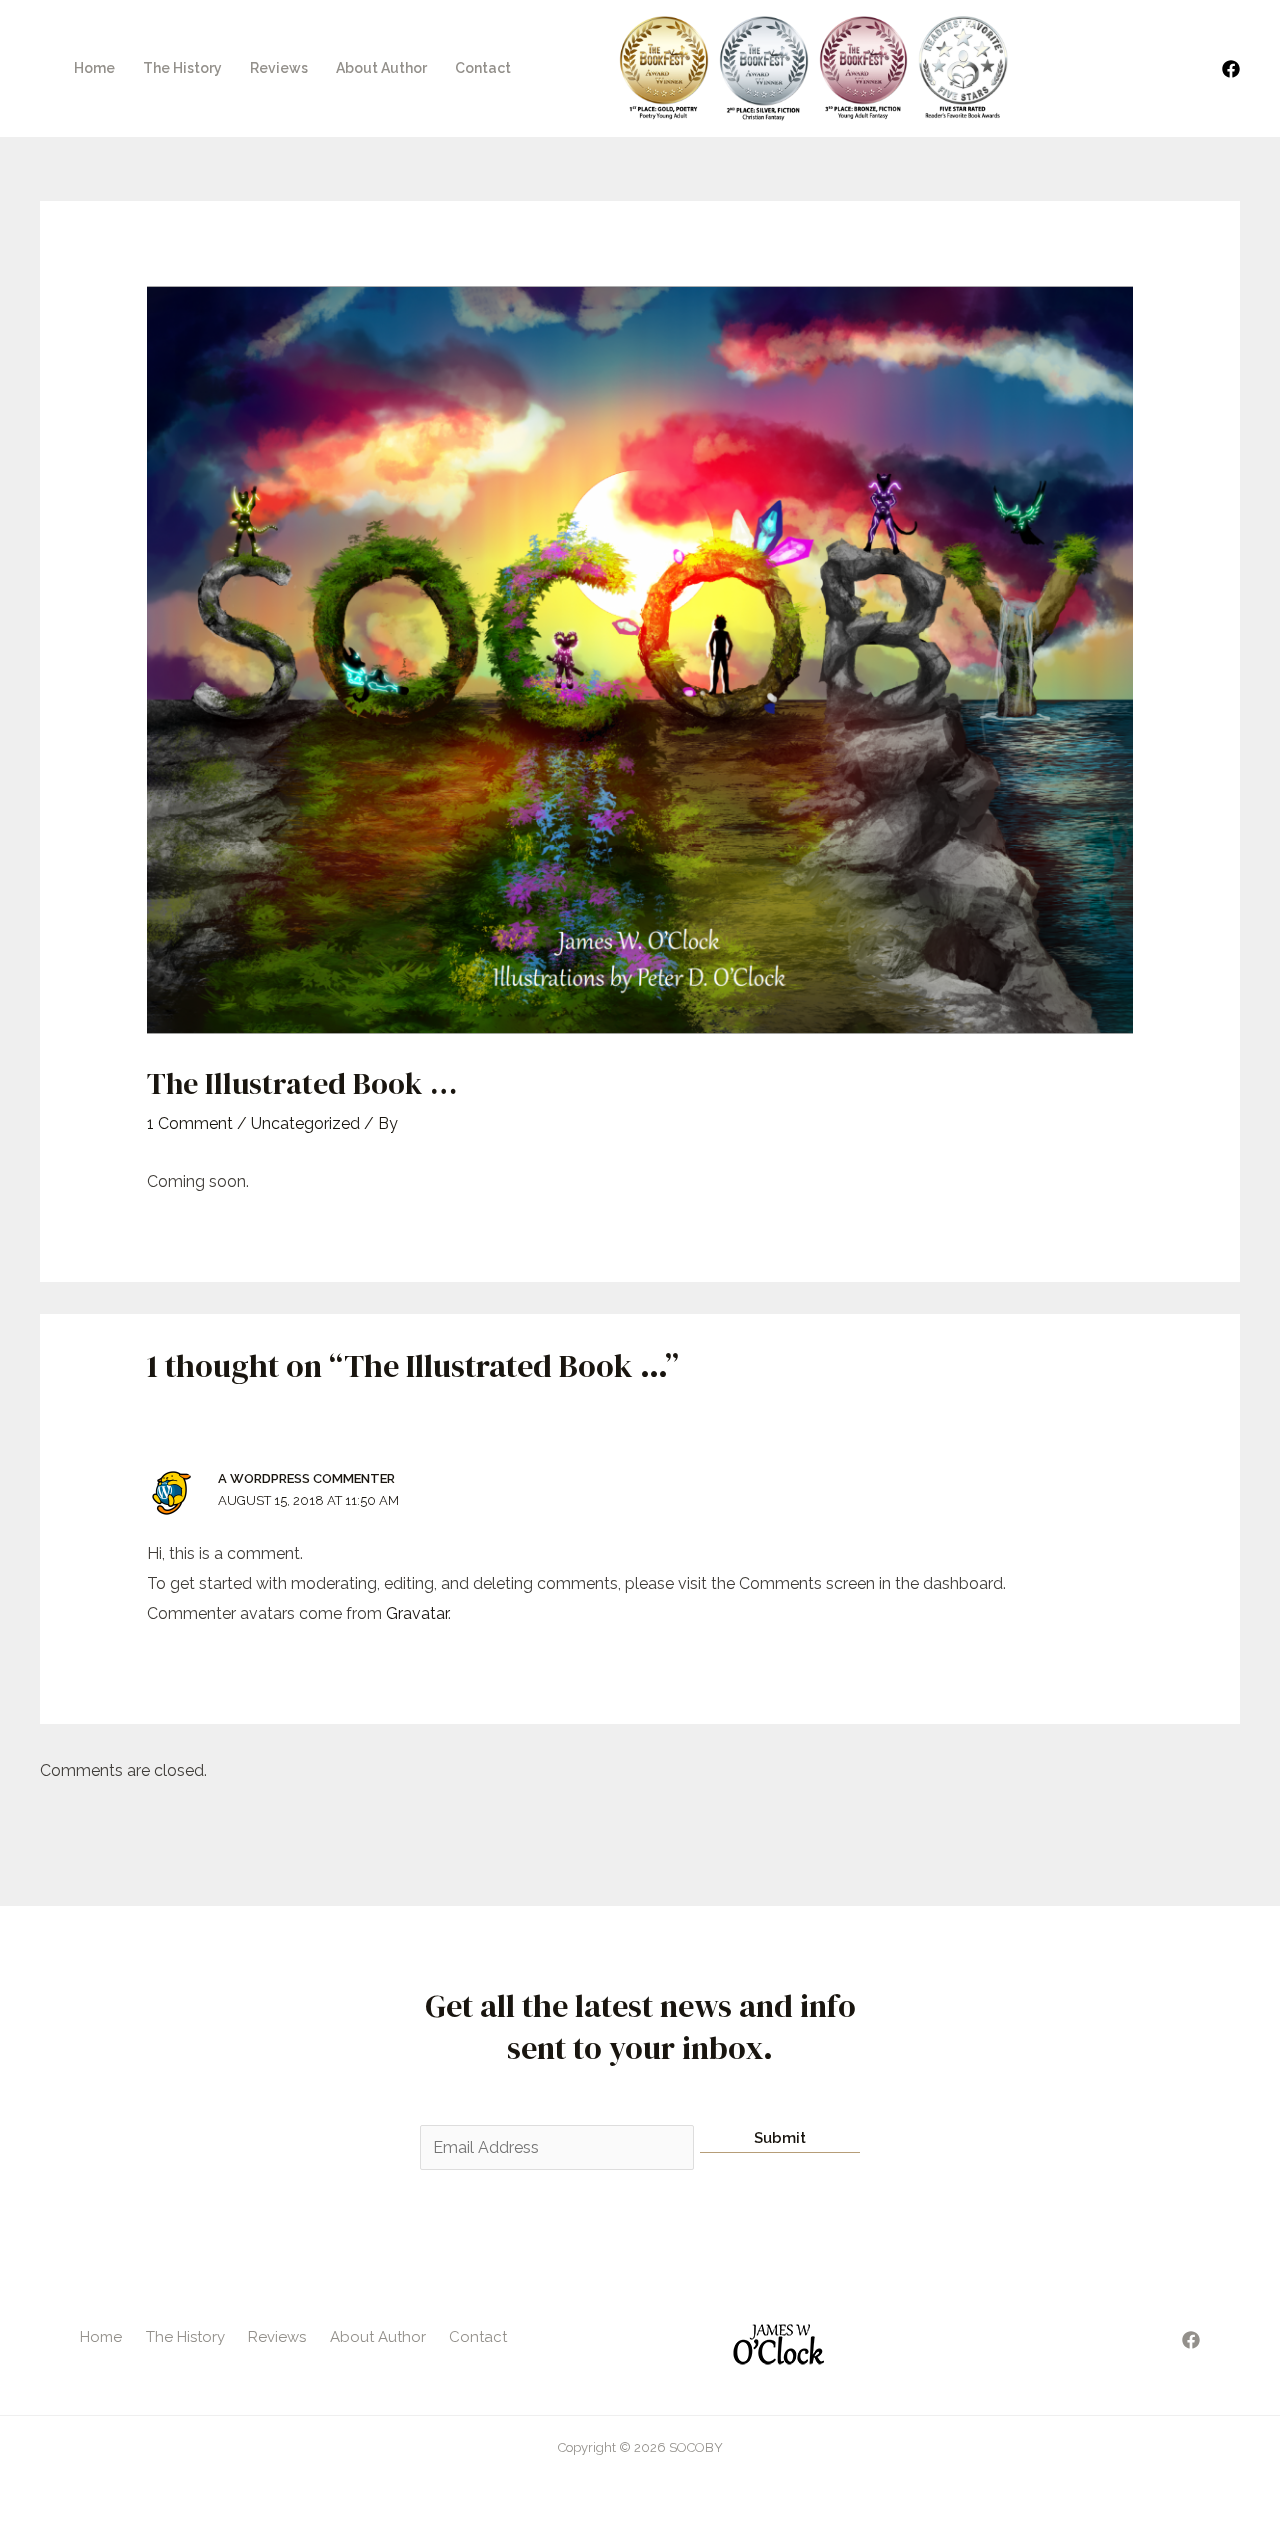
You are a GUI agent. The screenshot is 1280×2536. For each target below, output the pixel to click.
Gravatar (417, 1613)
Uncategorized (305, 1123)
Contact (483, 68)
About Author (381, 68)
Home (94, 68)
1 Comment (190, 1123)
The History (182, 68)
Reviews (279, 68)
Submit (780, 2138)
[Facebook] (1231, 69)
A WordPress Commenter (306, 1478)
